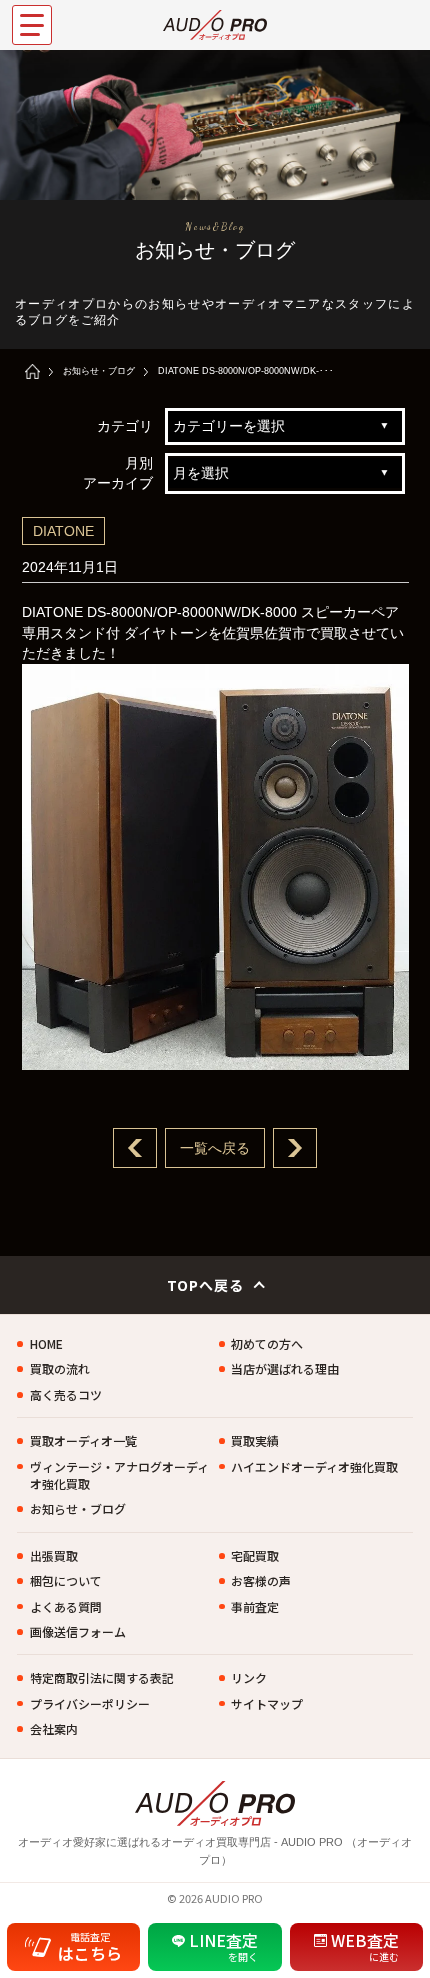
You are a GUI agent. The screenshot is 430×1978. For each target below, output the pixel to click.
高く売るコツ (66, 1394)
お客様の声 (261, 1580)
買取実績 (255, 1440)
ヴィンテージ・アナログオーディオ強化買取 (119, 1475)
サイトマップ (267, 1703)
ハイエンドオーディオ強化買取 (314, 1466)
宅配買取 (255, 1555)
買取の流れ (60, 1368)
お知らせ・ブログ (99, 371)
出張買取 (54, 1555)
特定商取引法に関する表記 (102, 1677)
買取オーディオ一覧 (83, 1440)
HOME (46, 1343)
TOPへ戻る (206, 1285)
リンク (249, 1677)
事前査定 (255, 1606)
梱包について (66, 1580)
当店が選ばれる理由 (285, 1368)
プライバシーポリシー (90, 1703)
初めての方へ (267, 1343)
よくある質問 (66, 1606)
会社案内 (54, 1728)
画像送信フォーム (78, 1631)
